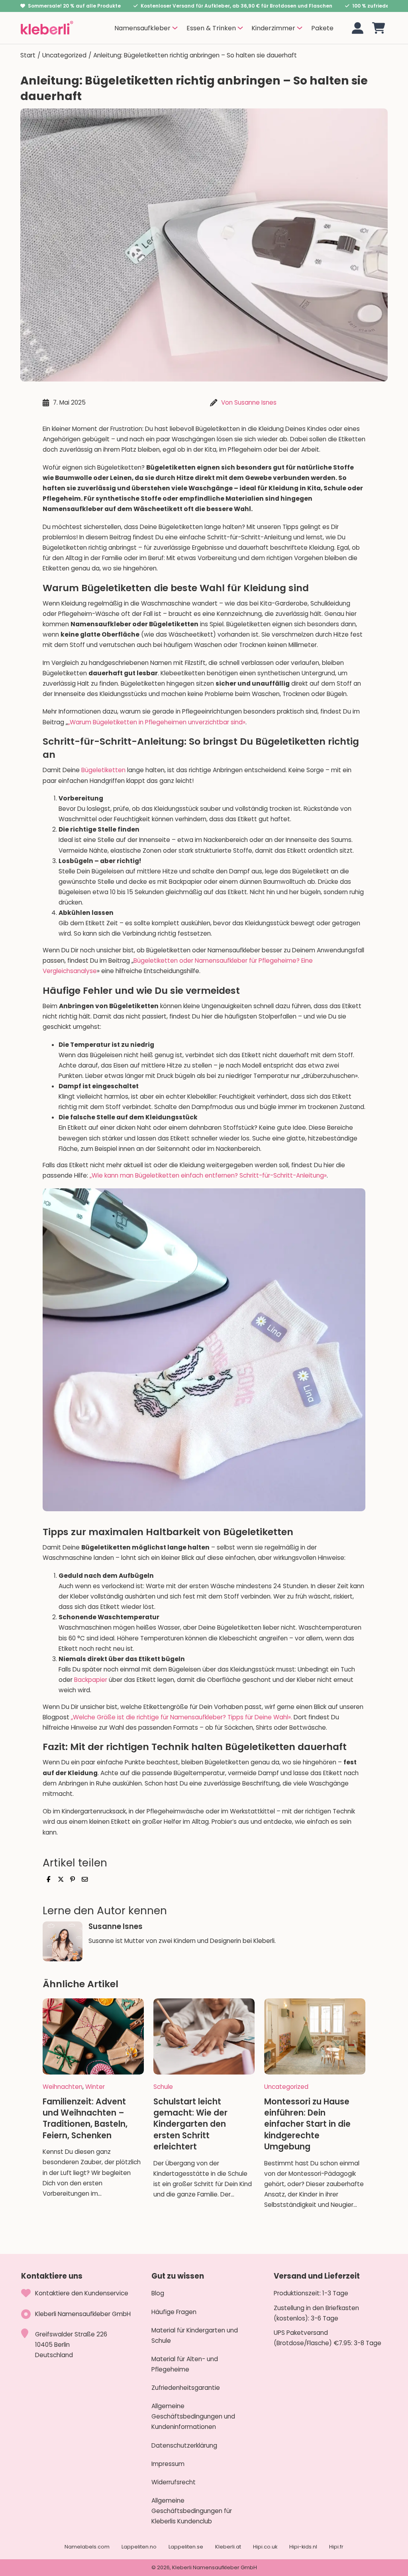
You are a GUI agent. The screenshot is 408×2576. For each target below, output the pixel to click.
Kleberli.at (228, 2547)
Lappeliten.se (186, 2547)
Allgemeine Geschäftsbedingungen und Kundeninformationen (193, 2416)
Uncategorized (64, 55)
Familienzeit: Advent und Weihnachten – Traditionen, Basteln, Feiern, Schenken (85, 2118)
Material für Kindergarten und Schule (195, 2335)
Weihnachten (63, 2087)
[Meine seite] (358, 28)
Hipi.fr (336, 2547)
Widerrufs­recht (174, 2482)
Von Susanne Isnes (249, 402)
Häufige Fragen (174, 2312)
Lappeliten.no (139, 2547)
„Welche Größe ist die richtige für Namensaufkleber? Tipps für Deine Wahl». (181, 1717)
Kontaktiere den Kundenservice (82, 2293)
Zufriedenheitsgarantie (186, 2388)
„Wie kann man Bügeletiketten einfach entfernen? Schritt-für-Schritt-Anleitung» (208, 1175)
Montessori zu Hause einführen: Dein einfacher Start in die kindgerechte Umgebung (307, 2124)
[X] (61, 1880)
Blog (158, 2293)
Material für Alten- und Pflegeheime (185, 2364)
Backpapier (91, 1680)
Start (28, 55)
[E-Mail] (84, 1880)
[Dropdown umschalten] (175, 28)
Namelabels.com (87, 2547)
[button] (379, 28)
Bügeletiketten (103, 770)
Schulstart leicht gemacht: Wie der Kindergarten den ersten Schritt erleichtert (190, 2124)
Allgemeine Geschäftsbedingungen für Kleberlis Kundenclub (192, 2511)
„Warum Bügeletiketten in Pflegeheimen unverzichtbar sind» (157, 722)
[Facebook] (49, 1880)
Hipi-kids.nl (303, 2547)
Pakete (322, 28)
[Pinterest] (73, 1880)
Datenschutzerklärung (184, 2445)
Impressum (168, 2464)
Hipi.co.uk (265, 2547)
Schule (163, 2087)
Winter (95, 2087)
